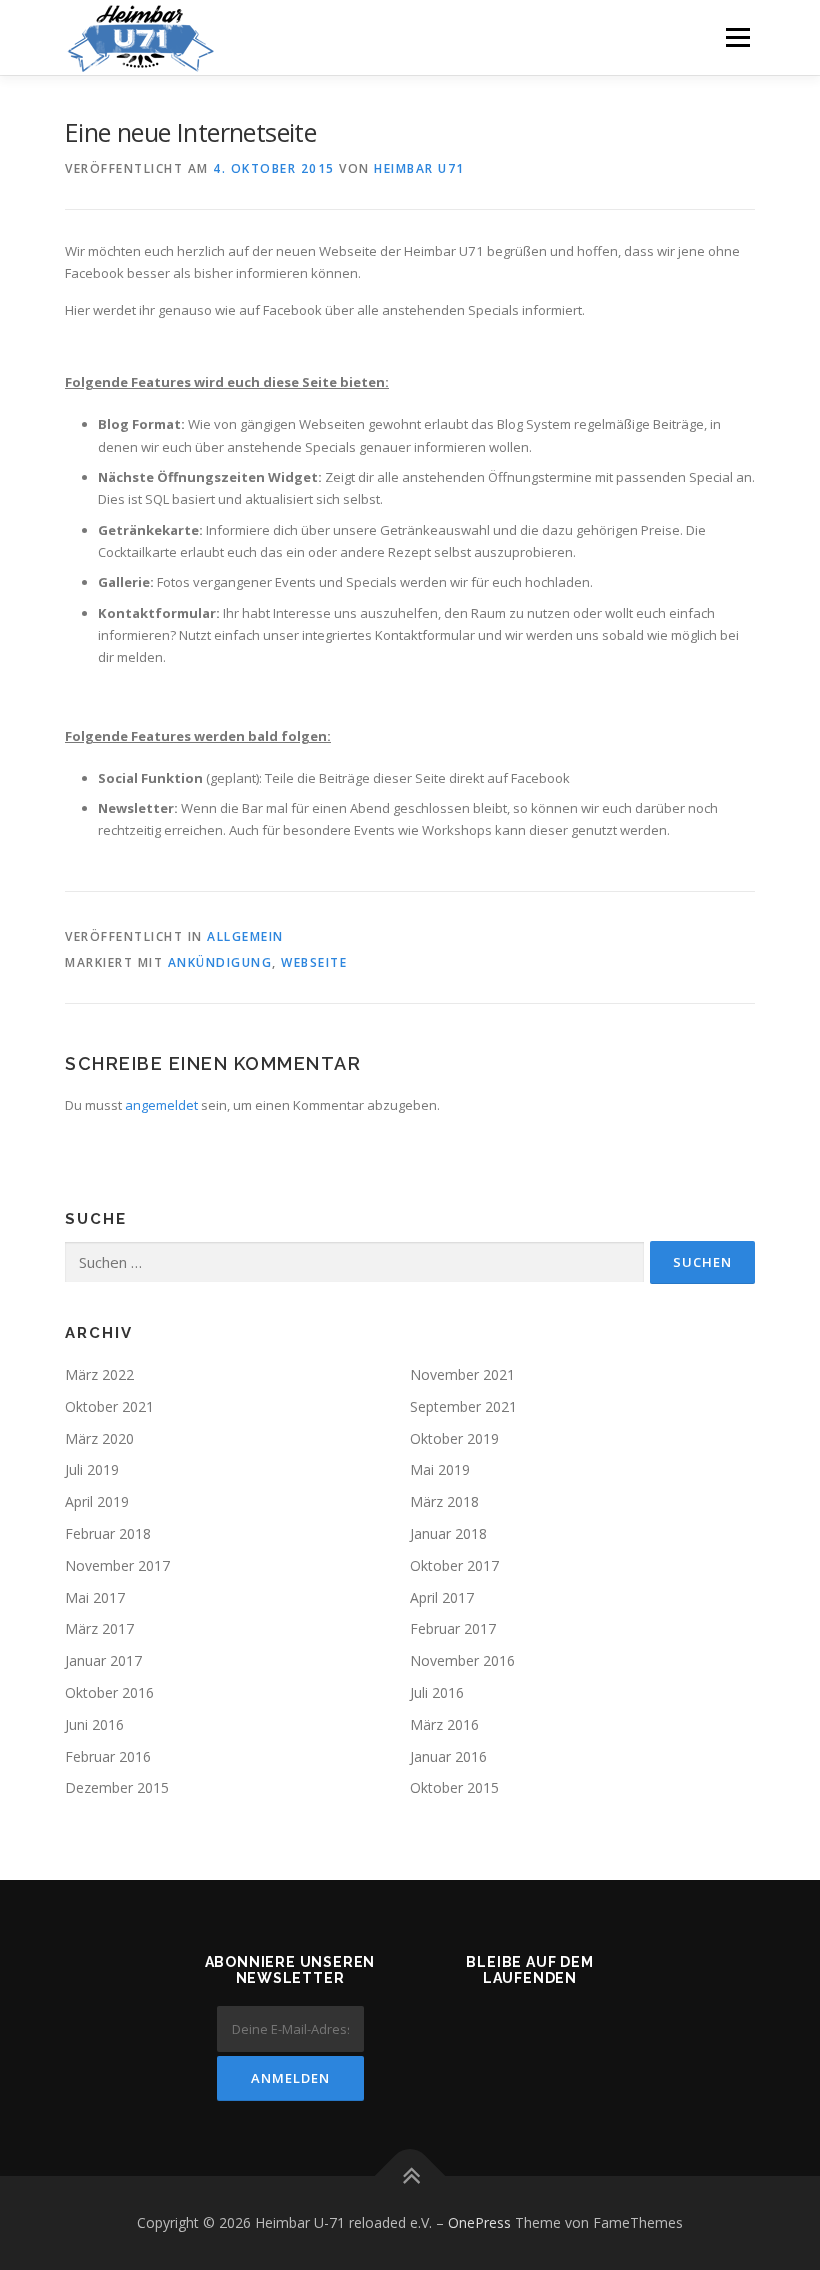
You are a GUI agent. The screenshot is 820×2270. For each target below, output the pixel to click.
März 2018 (444, 1501)
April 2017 (442, 1597)
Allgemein (245, 936)
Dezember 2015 (117, 1787)
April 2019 (97, 1501)
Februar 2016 (108, 1756)
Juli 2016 (437, 1692)
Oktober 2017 (454, 1565)
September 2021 (463, 1406)
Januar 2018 (448, 1533)
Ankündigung (220, 962)
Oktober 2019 (454, 1438)
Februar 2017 (453, 1628)
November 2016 (462, 1660)
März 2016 (444, 1724)
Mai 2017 (95, 1597)
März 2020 (99, 1438)
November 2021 (462, 1374)
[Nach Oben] (410, 2176)
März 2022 (99, 1374)
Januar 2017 (103, 1660)
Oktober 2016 (109, 1692)
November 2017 (117, 1565)
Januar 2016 (448, 1756)
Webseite (314, 962)
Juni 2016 (94, 1724)
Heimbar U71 (419, 168)
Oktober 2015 (454, 1787)
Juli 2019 (92, 1469)
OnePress (479, 2222)
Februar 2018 (108, 1533)
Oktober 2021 (109, 1406)
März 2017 (99, 1628)
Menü (737, 37)
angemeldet (161, 1105)
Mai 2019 (440, 1469)
